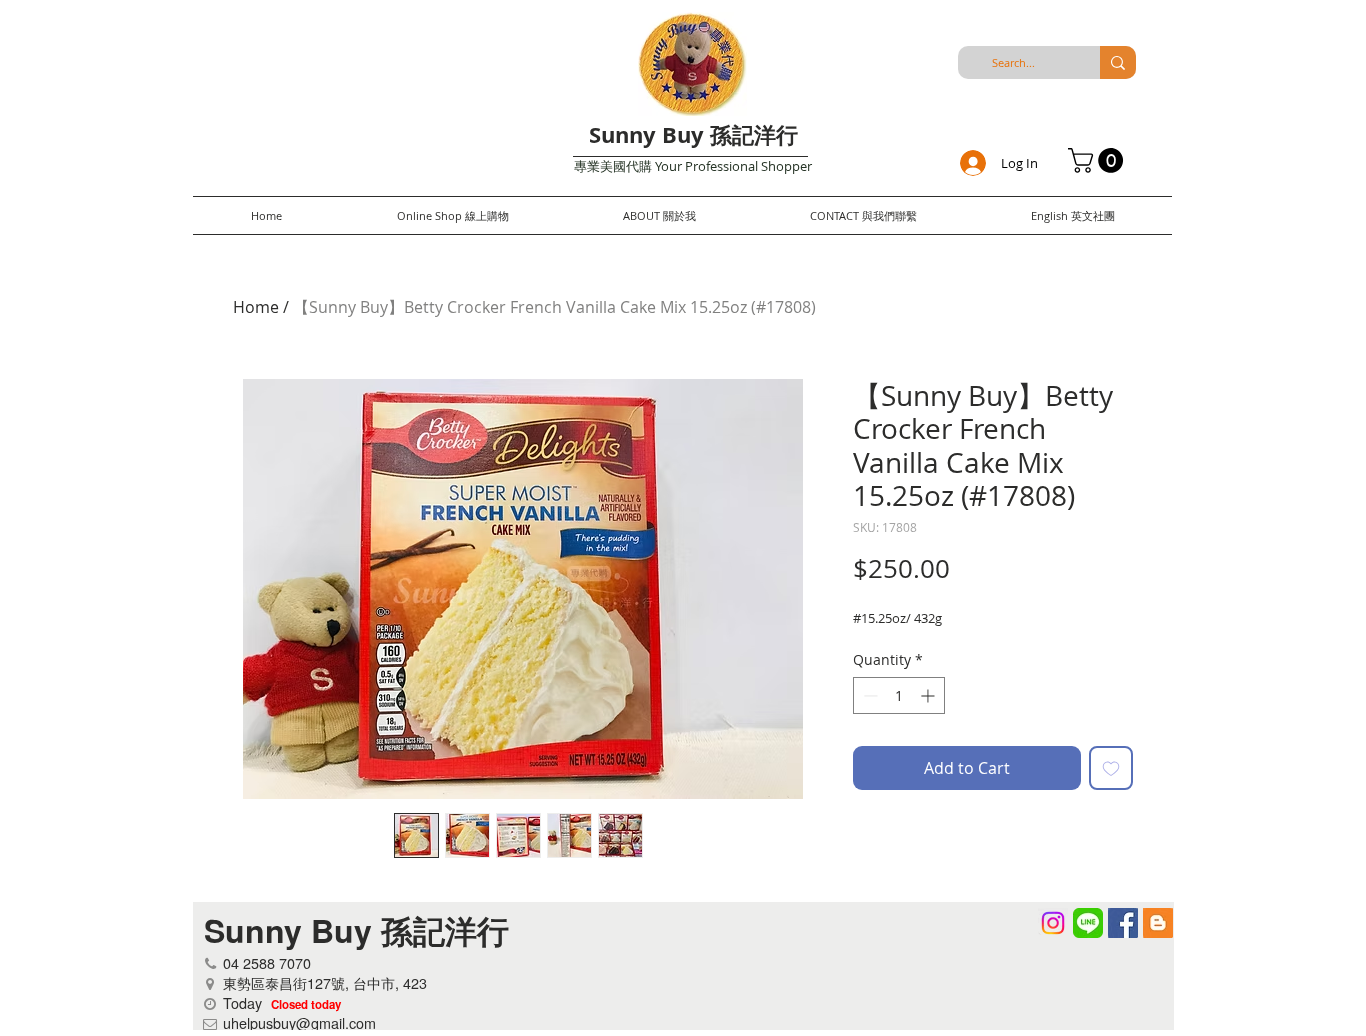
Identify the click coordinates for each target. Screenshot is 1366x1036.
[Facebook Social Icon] (1123, 923)
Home (256, 307)
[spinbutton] (899, 695)
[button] (1098, 160)
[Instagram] (1053, 923)
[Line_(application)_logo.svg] (1088, 923)
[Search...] (1118, 62)
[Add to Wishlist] (1111, 768)
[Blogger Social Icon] (1158, 923)
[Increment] (929, 695)
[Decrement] (868, 695)
